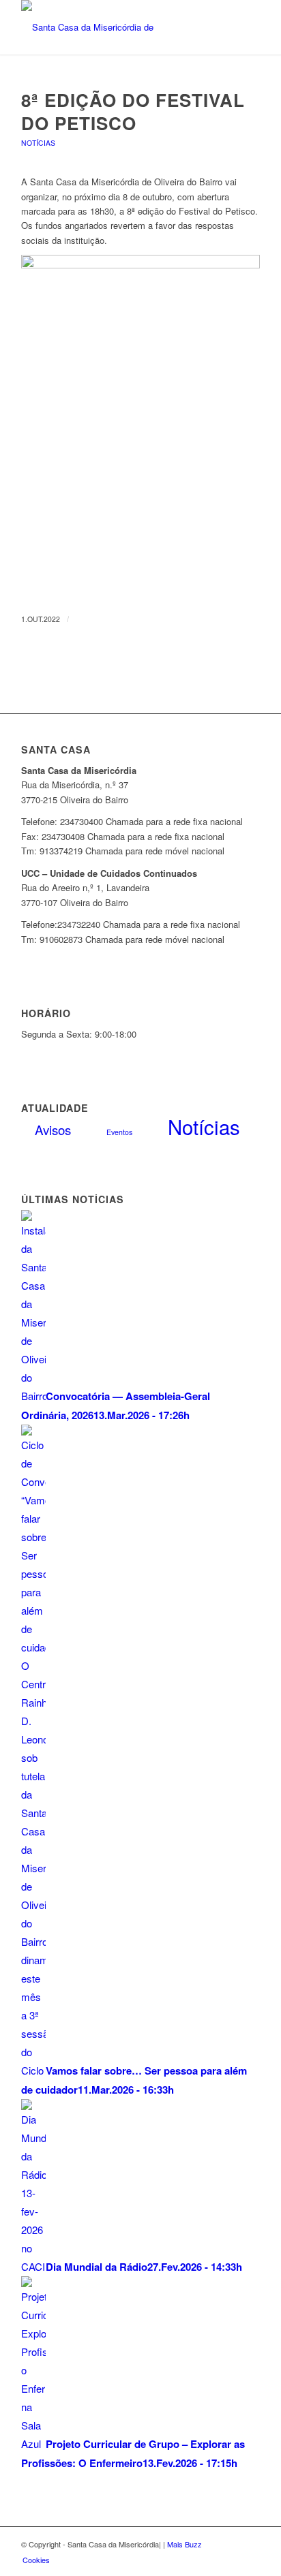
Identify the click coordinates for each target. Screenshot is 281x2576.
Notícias (38, 143)
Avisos (53, 1129)
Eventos (119, 1132)
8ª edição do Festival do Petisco (133, 111)
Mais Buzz (184, 2544)
